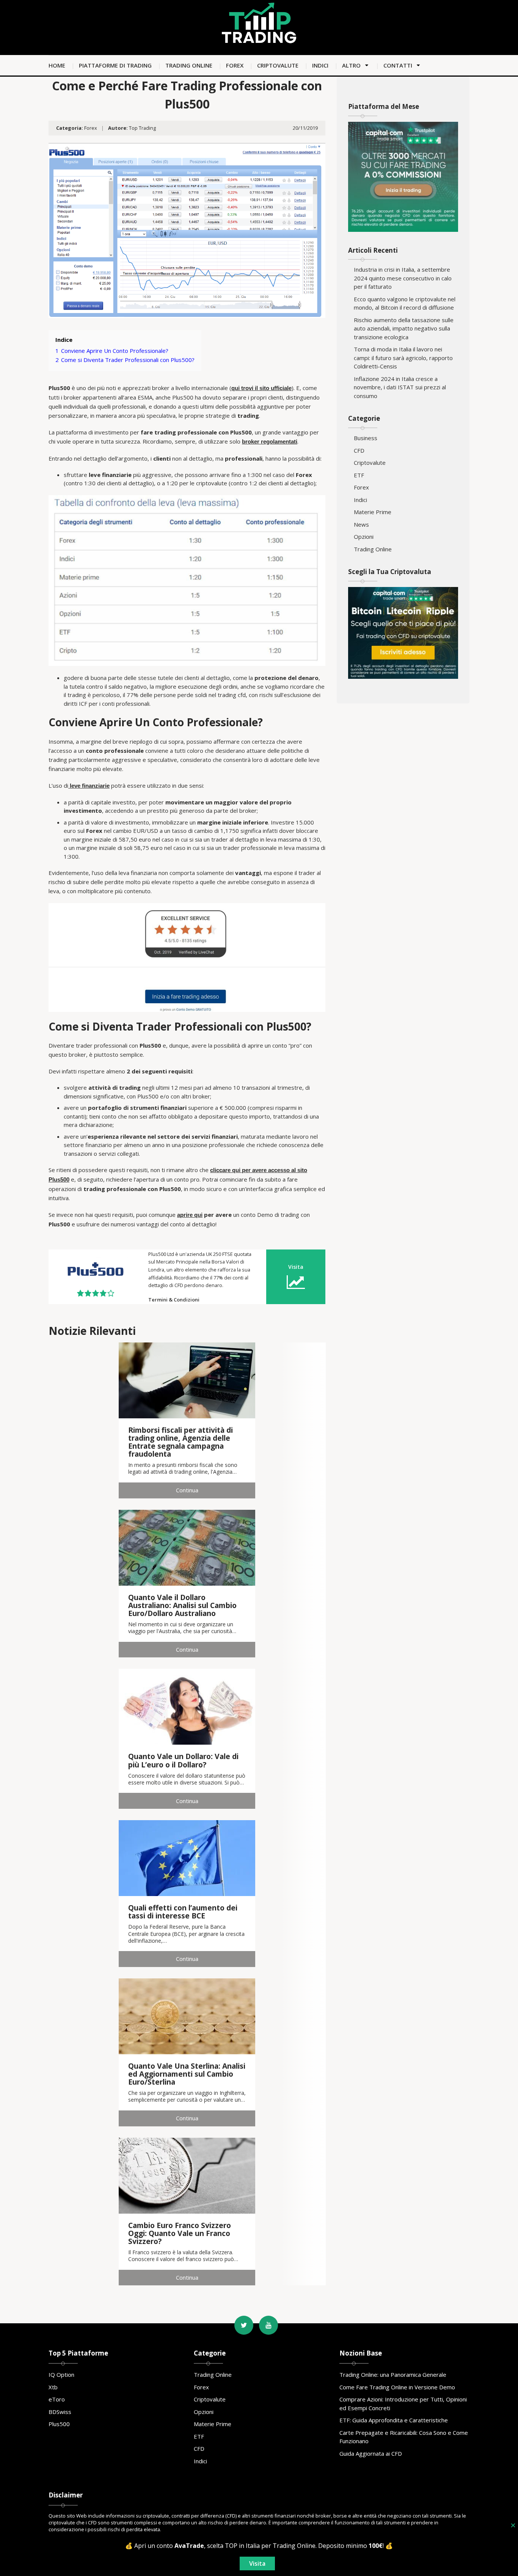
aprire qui (190, 1215)
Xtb (53, 2387)
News (361, 524)
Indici (320, 65)
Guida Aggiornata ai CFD (371, 2453)
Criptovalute (278, 65)
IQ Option (61, 2375)
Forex (235, 65)
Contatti (398, 65)
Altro (351, 65)
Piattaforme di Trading (115, 65)
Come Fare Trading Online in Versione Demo (397, 2387)
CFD (359, 450)
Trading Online (189, 65)
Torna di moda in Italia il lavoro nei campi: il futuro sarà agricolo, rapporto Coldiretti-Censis (403, 358)
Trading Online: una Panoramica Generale (393, 2375)
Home (57, 65)
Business (366, 438)
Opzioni (364, 537)
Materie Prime (373, 512)
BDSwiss (60, 2412)
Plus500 (59, 2424)
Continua (187, 1490)
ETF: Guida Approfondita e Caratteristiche (394, 2420)
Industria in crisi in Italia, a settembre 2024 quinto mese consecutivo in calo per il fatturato (403, 278)
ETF (359, 475)
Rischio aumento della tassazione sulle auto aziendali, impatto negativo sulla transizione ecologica (404, 328)
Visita (296, 1267)
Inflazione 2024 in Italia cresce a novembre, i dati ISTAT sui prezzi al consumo (400, 387)
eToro (57, 2399)
